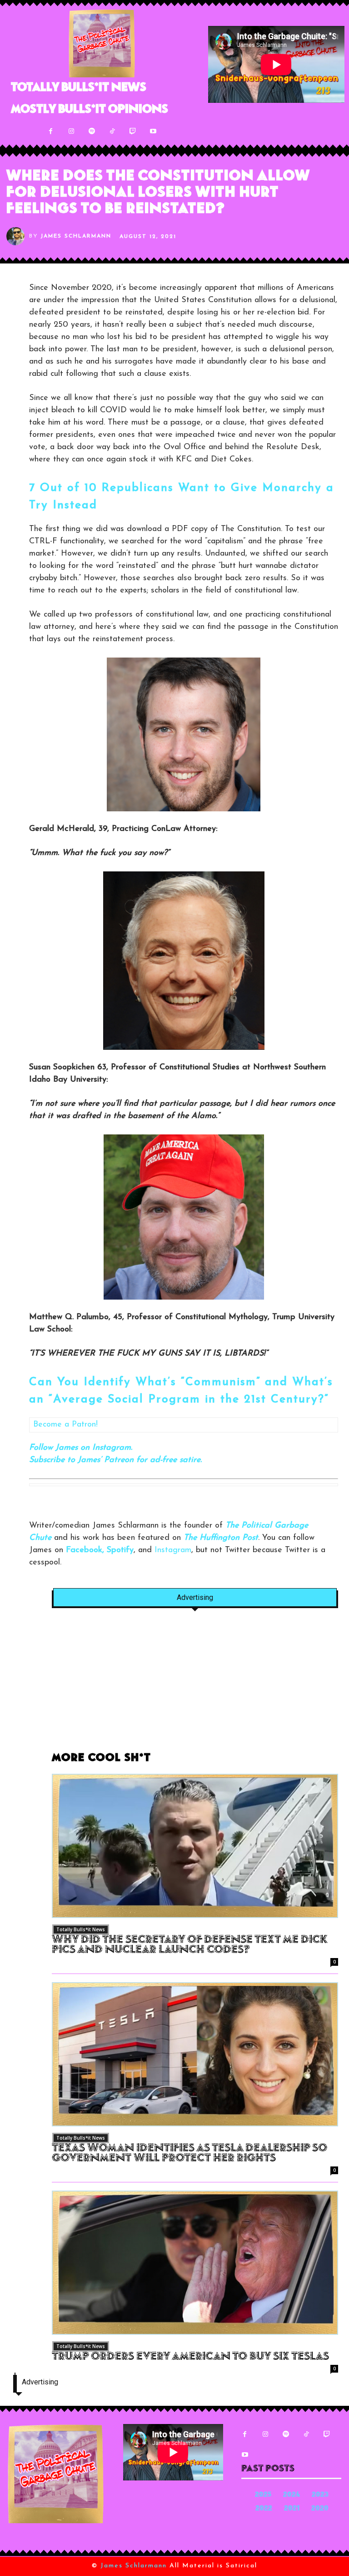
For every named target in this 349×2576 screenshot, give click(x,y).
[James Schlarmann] (18, 236)
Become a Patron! (65, 1425)
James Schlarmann (76, 236)
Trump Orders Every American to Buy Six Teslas (190, 2357)
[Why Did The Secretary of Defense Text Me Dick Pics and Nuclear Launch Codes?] (195, 1846)
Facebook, (85, 1550)
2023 (320, 2495)
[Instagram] (71, 131)
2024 (292, 2495)
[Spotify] (92, 131)
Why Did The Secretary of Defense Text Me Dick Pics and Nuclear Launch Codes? (189, 1945)
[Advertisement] (195, 1685)
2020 (320, 2509)
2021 (292, 2509)
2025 (263, 2495)
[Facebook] (51, 131)
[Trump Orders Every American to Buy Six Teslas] (195, 2263)
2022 (264, 2509)
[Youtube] (153, 131)
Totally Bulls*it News (81, 1929)
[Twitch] (132, 131)
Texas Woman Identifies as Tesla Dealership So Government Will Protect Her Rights (189, 2154)
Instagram (173, 1550)
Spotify (120, 1550)
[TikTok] (112, 131)
